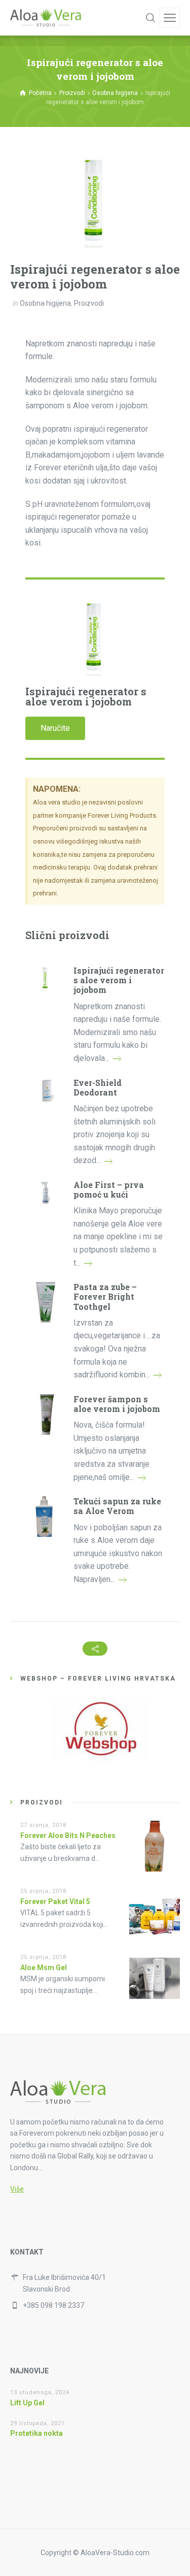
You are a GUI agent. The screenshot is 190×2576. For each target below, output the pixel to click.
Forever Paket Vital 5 (55, 1902)
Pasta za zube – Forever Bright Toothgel (105, 1297)
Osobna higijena (45, 303)
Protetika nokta (36, 2433)
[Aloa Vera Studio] (46, 18)
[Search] (150, 18)
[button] (55, 728)
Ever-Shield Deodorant (98, 1087)
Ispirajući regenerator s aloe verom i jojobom (119, 980)
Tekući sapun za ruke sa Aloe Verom (117, 1506)
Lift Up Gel (27, 2403)
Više (17, 2189)
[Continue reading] (117, 1058)
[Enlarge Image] (95, 200)
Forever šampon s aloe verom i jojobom (117, 1404)
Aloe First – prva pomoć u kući (109, 1189)
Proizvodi (89, 303)
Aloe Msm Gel (44, 1968)
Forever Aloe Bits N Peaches (68, 1836)
